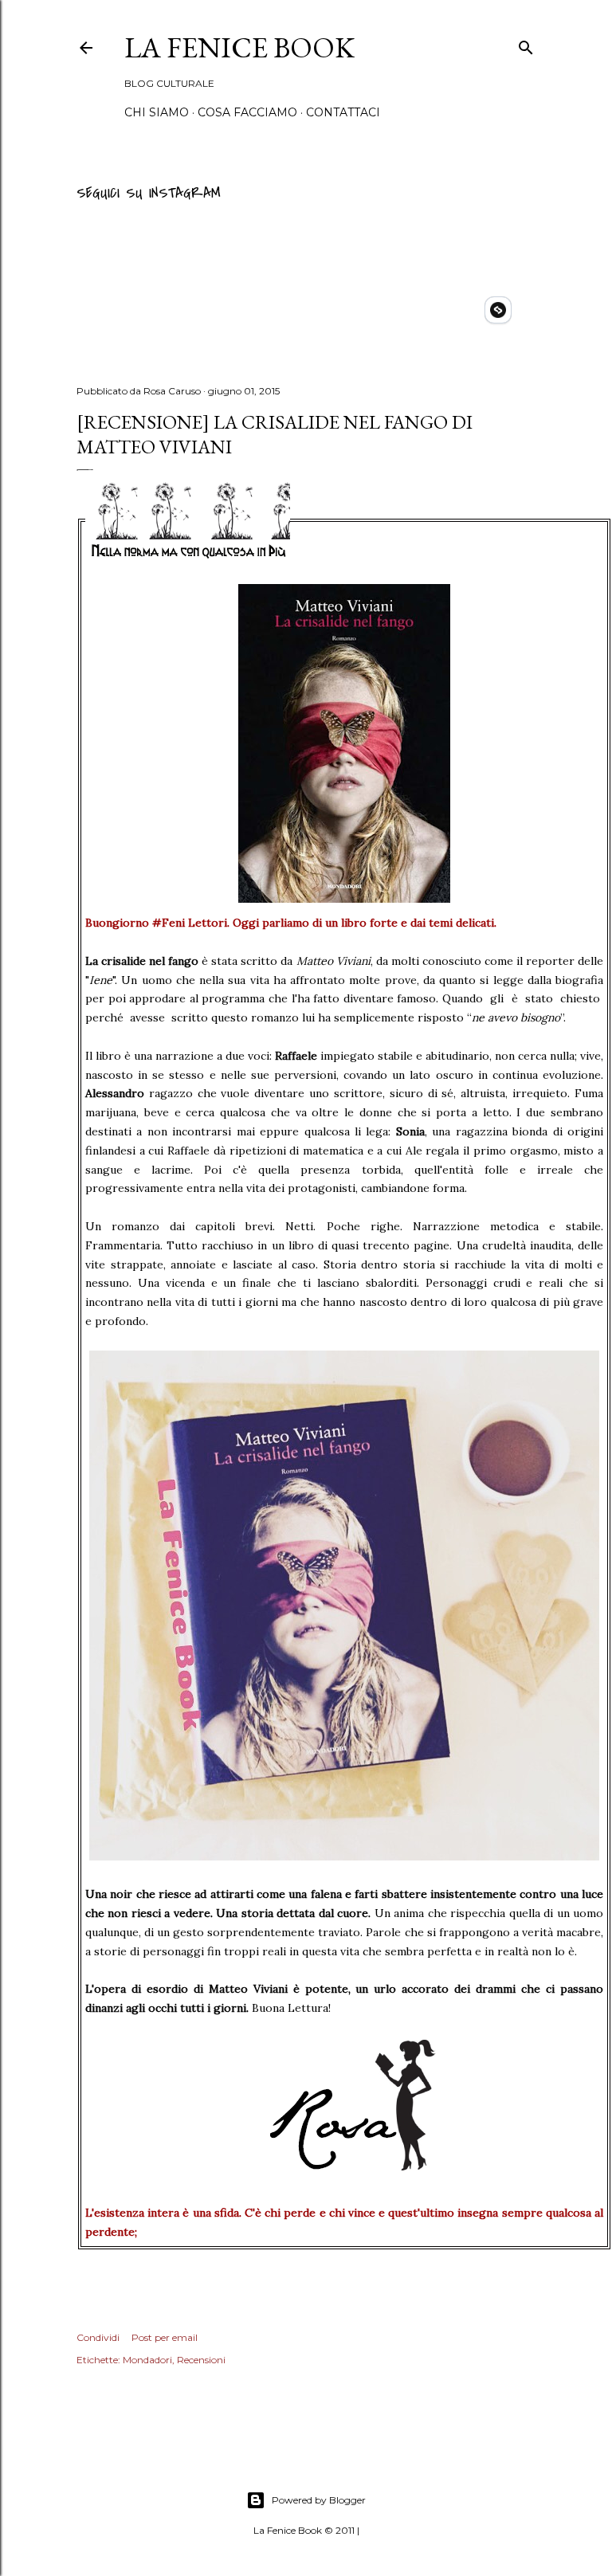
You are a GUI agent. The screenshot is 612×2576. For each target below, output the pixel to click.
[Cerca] (526, 45)
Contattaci (343, 112)
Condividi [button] (98, 2337)
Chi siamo (157, 112)
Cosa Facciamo (247, 112)
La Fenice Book (239, 47)
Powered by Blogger (319, 2500)
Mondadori (147, 2360)
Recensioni (201, 2360)
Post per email (165, 2337)
